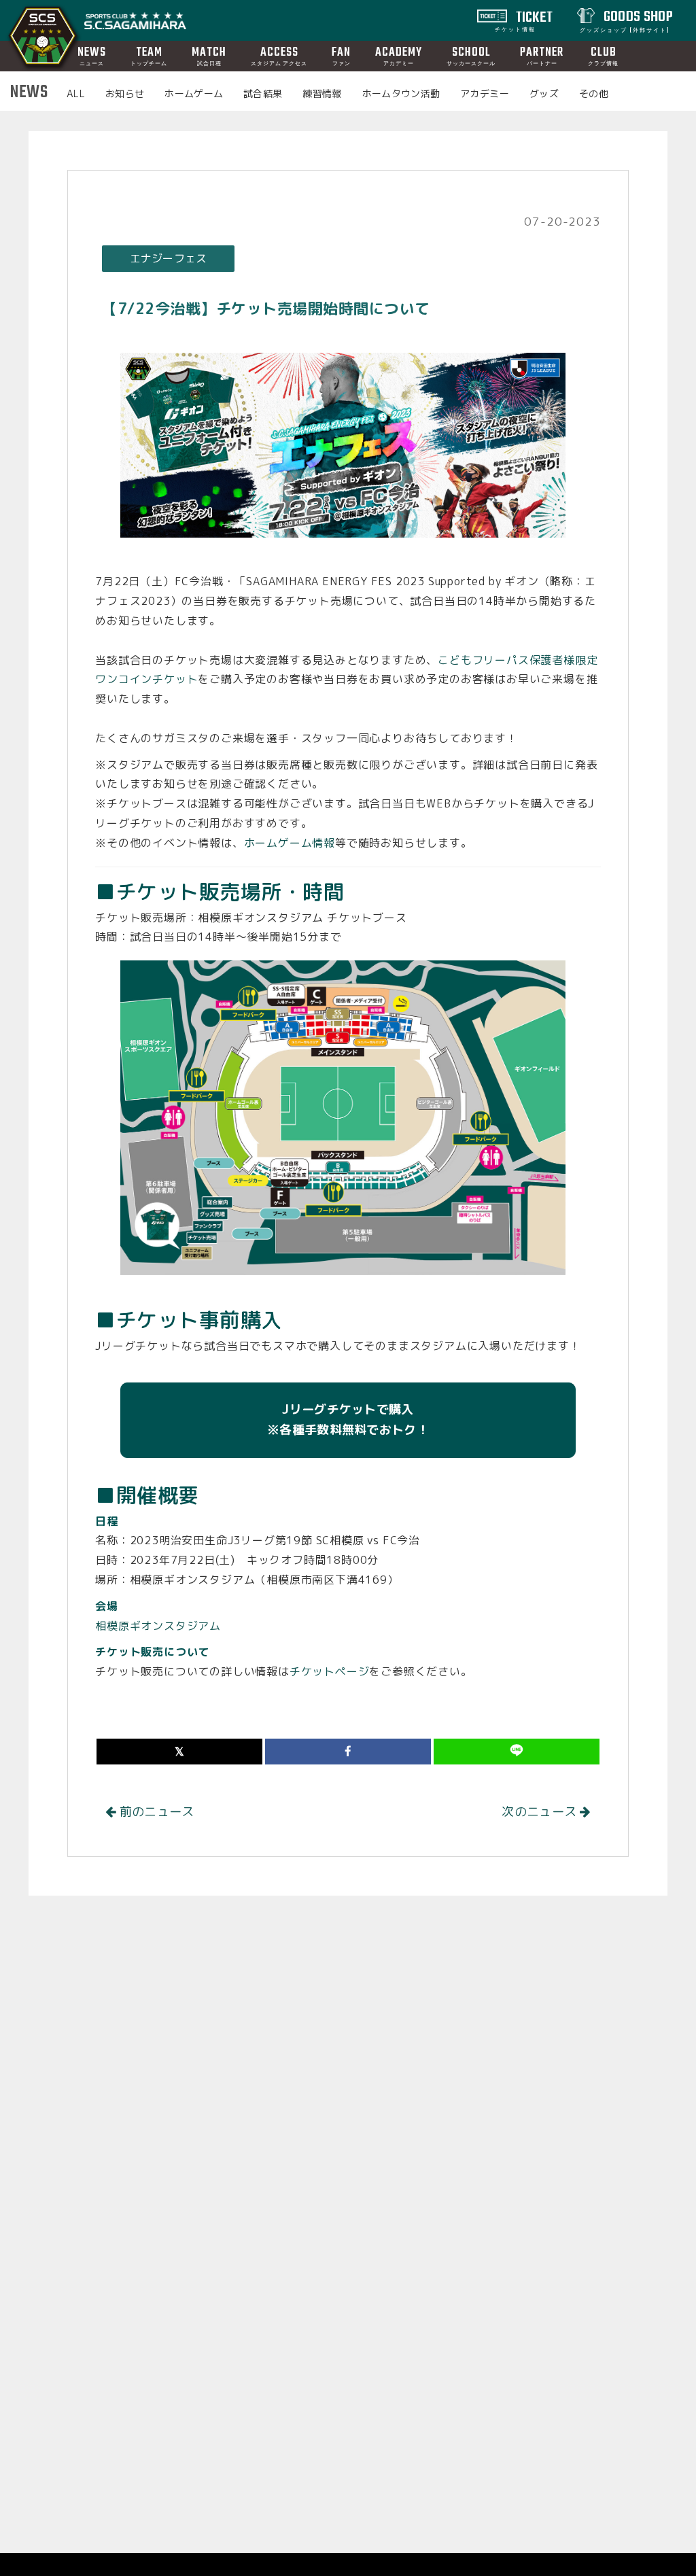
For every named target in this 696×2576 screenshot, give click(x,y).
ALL (76, 93)
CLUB (603, 55)
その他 (594, 93)
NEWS (92, 55)
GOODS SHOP (626, 20)
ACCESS (279, 55)
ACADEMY (399, 55)
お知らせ (125, 93)
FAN (341, 55)
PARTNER (542, 55)
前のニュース (155, 1812)
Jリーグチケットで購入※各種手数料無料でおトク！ (348, 1420)
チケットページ (330, 1671)
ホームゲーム (194, 93)
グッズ (544, 93)
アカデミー (485, 93)
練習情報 (322, 93)
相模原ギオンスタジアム (158, 1626)
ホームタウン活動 (401, 93)
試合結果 (263, 93)
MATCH (209, 55)
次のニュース (541, 1812)
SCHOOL (471, 55)
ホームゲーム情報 (290, 843)
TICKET (524, 20)
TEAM (149, 55)
